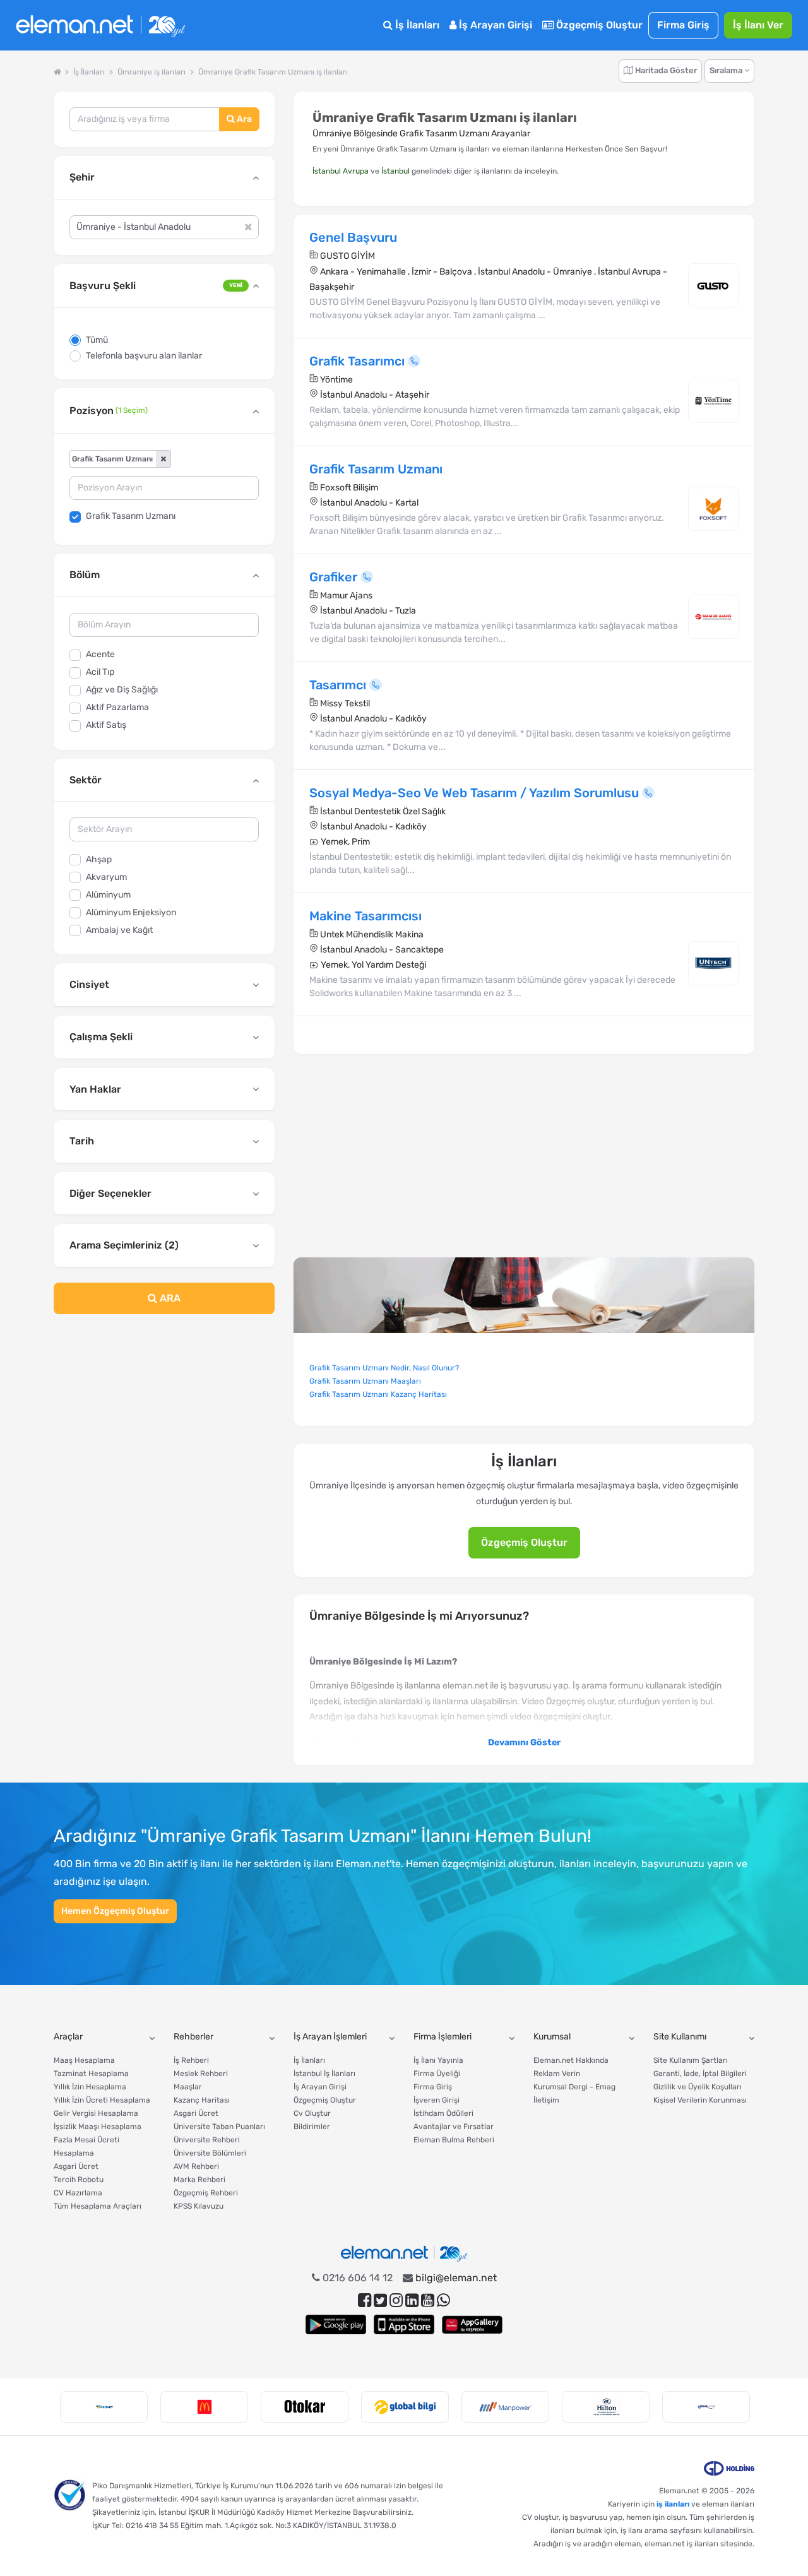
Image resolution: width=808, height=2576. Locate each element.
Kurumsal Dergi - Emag (574, 2087)
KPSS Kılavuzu (199, 2206)
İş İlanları (416, 25)
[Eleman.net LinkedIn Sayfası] (412, 2300)
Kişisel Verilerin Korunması (700, 2100)
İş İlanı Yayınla (438, 2060)
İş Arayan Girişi (494, 25)
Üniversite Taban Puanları (219, 2127)
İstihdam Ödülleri (443, 2113)
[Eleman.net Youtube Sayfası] (428, 2300)
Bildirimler (312, 2127)
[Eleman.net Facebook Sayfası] (365, 2300)
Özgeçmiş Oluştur (598, 25)
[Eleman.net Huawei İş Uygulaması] (472, 2324)
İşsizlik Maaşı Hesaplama (98, 2127)
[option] (104, 2407)
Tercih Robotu (79, 2180)
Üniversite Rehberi (207, 2140)
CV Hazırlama (78, 2193)
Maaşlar (188, 2087)
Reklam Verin (557, 2074)
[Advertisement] (164, 1427)
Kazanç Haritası (202, 2100)
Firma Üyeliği (437, 2074)
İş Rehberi (191, 2060)
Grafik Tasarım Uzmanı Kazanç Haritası (378, 1394)
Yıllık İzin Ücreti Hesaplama (102, 2100)
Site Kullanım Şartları (691, 2060)
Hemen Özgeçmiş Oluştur (115, 1911)
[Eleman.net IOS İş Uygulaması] (404, 2324)
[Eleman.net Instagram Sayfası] (396, 2300)
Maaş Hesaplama (84, 2060)
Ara (243, 119)
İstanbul (395, 171)
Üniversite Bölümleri (210, 2153)
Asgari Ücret (76, 2166)
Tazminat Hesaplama (91, 2074)
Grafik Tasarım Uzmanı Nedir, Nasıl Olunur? (384, 1368)
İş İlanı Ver (758, 25)
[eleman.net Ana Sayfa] (57, 72)
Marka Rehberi (199, 2180)
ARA (169, 1298)
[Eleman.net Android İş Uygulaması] (336, 2324)
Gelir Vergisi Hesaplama (96, 2113)
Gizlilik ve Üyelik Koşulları (698, 2087)
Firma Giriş (683, 25)
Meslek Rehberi (201, 2074)
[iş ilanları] (100, 26)
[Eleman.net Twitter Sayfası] (380, 2300)
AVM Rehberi (196, 2166)
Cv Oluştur (312, 2113)
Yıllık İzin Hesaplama (90, 2087)
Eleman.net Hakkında (571, 2060)
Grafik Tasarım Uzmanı (131, 516)
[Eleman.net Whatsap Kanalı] (443, 2300)
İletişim (546, 2100)
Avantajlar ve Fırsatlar (454, 2127)
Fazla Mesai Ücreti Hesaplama (86, 2146)
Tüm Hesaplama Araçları (98, 2206)
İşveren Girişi (437, 2100)
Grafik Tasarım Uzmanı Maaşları (365, 1381)
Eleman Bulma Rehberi (454, 2140)
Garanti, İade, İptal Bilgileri (700, 2074)
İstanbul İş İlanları (324, 2074)
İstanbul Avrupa (341, 171)
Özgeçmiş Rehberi (206, 2193)
